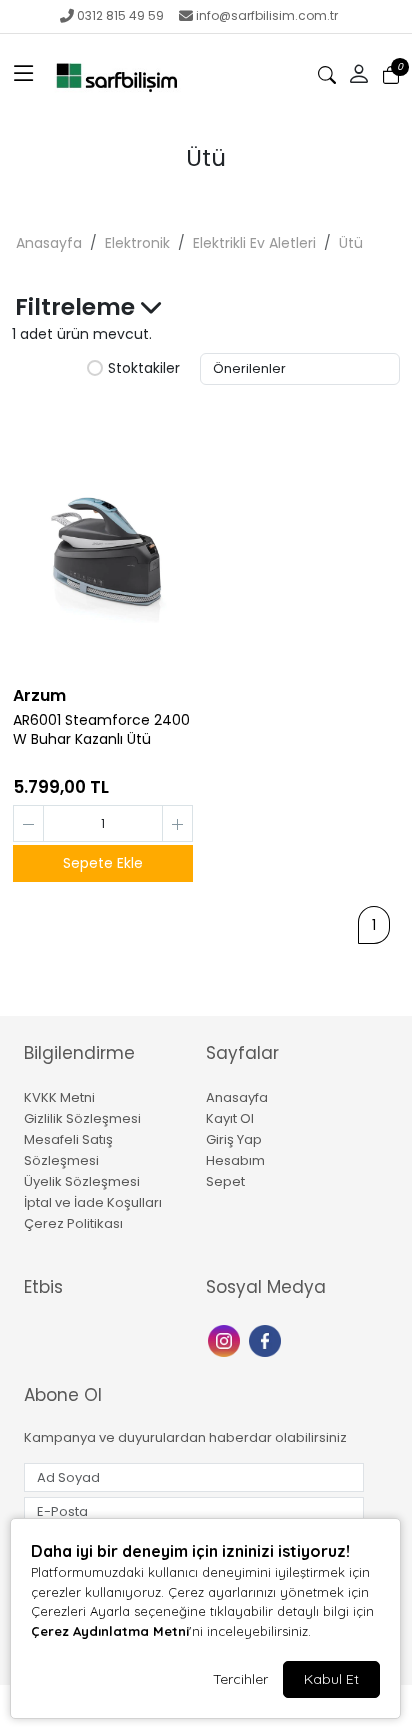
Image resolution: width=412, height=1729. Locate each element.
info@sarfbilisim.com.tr (267, 15)
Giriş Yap (234, 1139)
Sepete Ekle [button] (103, 863)
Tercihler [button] (240, 1679)
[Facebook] (267, 1338)
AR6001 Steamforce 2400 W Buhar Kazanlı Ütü (101, 730)
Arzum (39, 695)
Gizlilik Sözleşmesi (82, 1118)
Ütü (351, 243)
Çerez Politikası (73, 1223)
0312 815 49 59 (120, 15)
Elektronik (137, 243)
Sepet (225, 1181)
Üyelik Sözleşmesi (82, 1181)
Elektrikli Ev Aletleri (254, 243)
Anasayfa (49, 243)
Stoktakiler (144, 369)
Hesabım (235, 1160)
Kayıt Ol (230, 1118)
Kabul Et (331, 1679)
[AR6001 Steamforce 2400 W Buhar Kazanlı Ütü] (103, 539)
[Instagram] (226, 1338)
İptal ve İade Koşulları (93, 1202)
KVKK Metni (59, 1097)
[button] (24, 75)
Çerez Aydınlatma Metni (110, 1631)
